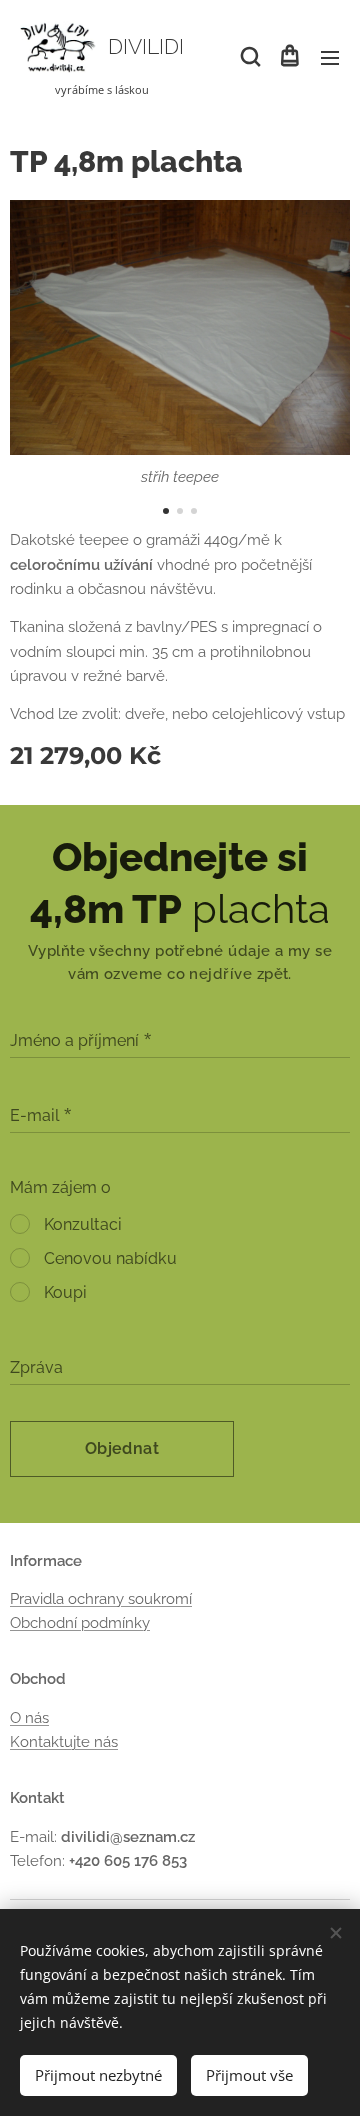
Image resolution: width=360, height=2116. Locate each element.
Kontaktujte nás (64, 1742)
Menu (330, 57)
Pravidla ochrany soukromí (101, 1599)
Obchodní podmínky (80, 1623)
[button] (249, 57)
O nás (29, 1718)
